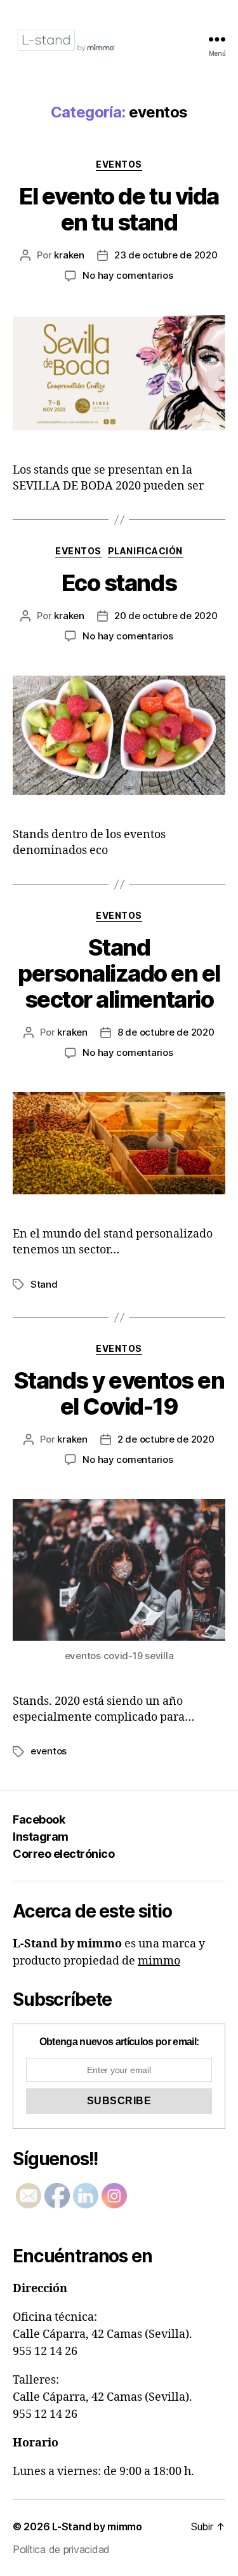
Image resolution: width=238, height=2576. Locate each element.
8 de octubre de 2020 (166, 1032)
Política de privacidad (61, 2549)
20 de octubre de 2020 (166, 616)
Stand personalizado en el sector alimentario (119, 973)
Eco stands (119, 583)
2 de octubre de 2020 (166, 1439)
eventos (119, 164)
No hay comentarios (128, 275)
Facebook (39, 1819)
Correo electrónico (63, 1854)
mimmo (159, 1961)
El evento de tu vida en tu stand (119, 209)
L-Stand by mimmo (97, 2526)
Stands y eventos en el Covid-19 (119, 1393)
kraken (69, 255)
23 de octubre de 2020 (166, 255)
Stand (44, 1284)
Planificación (145, 551)
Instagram (41, 1837)
